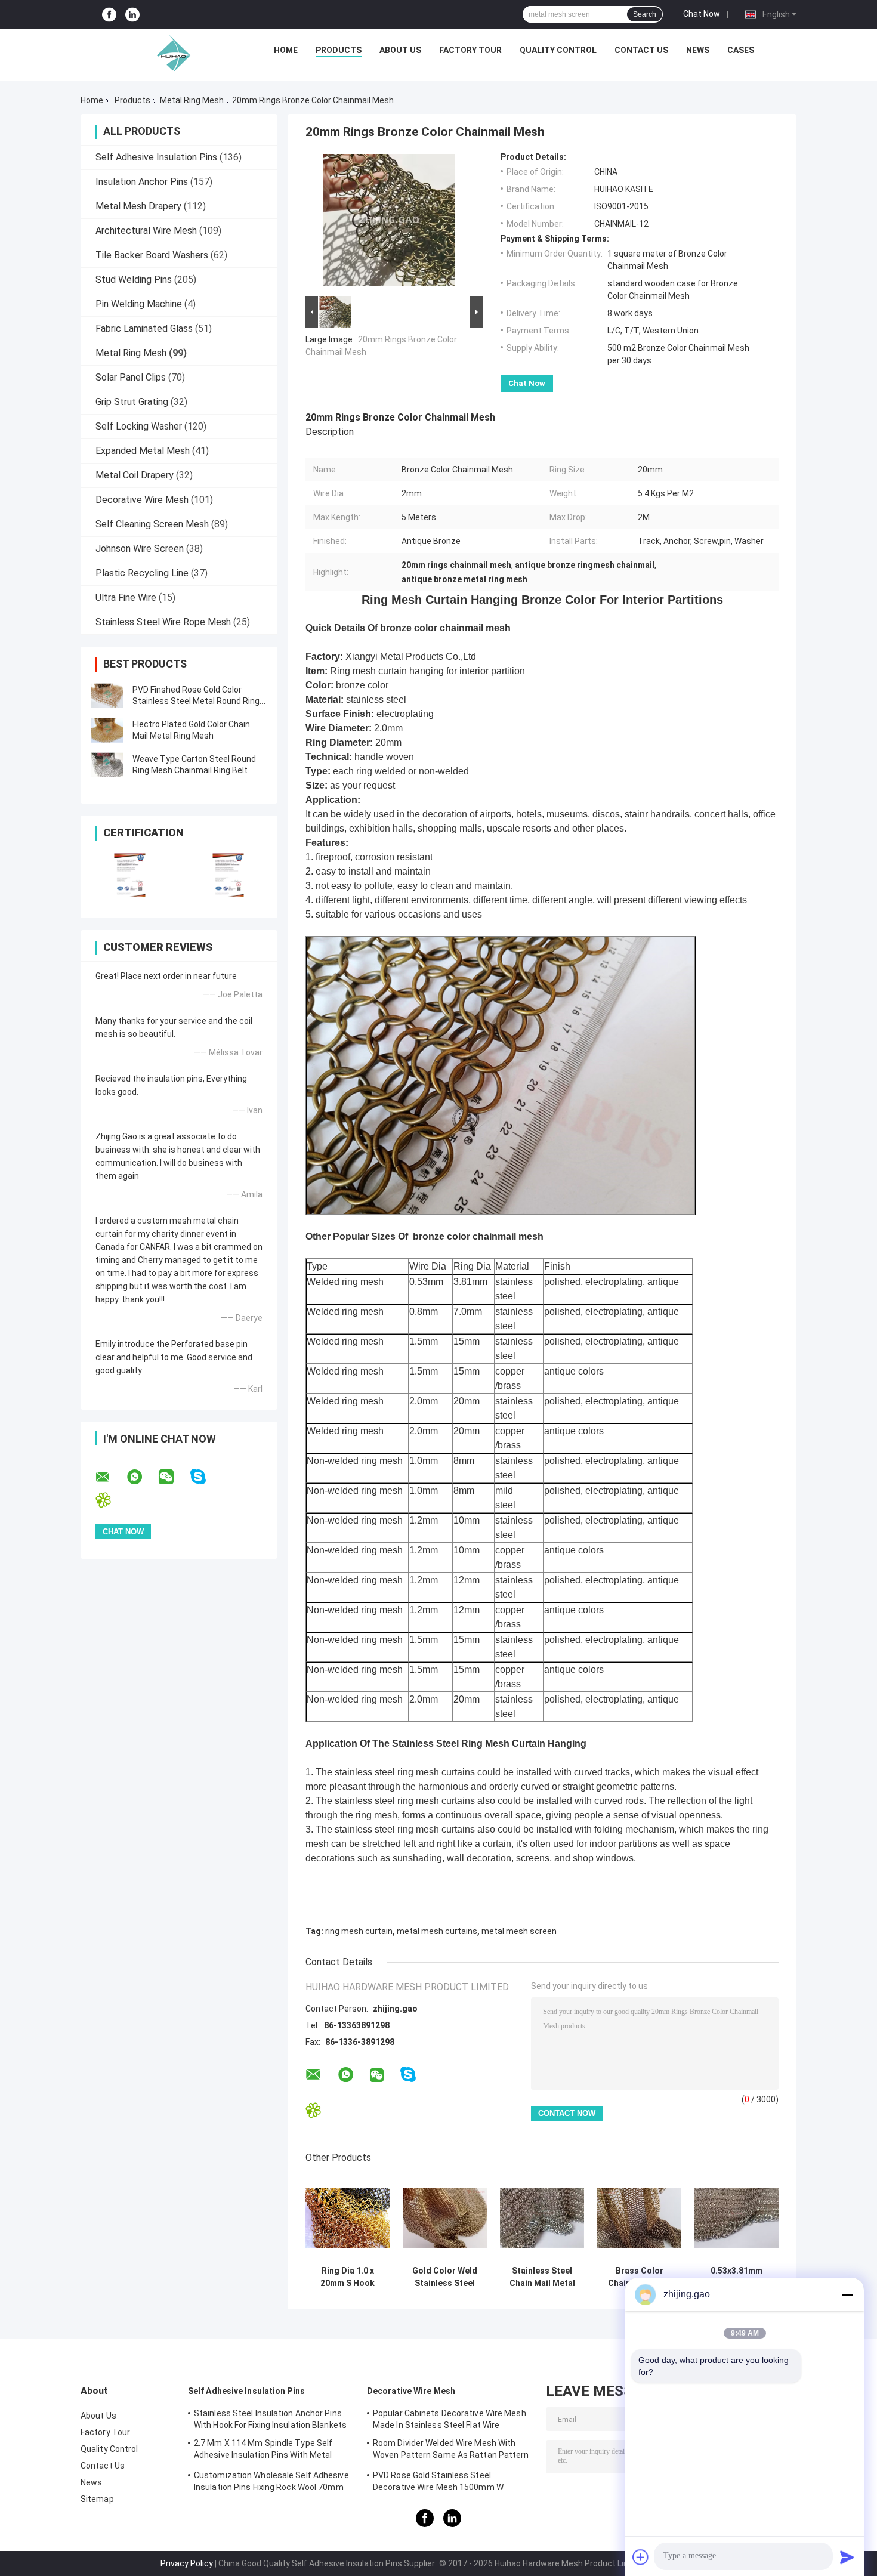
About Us (400, 50)
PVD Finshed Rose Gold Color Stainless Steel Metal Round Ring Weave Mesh (196, 701)
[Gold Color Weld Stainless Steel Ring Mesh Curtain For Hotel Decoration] (445, 2218)
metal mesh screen (519, 1931)
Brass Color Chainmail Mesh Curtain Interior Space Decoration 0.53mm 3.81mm (640, 2277)
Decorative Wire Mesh (142, 500)
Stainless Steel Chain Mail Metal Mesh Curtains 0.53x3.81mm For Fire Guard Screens (542, 2277)
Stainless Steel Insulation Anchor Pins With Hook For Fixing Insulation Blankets (270, 2419)
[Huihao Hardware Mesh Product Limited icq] (111, 1500)
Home (286, 50)
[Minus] (847, 2294)
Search (645, 14)
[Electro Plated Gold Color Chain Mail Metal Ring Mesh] (107, 730)
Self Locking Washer (139, 426)
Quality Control (558, 50)
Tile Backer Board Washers (152, 255)
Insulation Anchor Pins (142, 182)
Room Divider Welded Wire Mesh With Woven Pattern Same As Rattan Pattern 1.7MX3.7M (451, 2451)
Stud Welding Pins (134, 279)
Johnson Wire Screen (140, 549)
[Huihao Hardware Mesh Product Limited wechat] (174, 1477)
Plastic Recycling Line (142, 573)
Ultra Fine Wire (126, 597)
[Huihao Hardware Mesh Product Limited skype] (206, 1477)
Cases (741, 50)
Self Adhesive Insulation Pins (156, 157)
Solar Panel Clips (131, 377)
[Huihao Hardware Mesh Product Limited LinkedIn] (132, 15)
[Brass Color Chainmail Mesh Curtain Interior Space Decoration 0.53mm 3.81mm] (639, 2218)
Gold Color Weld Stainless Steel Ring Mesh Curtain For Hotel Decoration (445, 2277)
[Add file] (641, 2557)
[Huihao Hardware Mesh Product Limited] (171, 53)
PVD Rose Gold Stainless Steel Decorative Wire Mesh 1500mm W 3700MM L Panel (438, 2483)
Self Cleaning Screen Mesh (152, 524)
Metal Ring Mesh (192, 100)
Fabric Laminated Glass (144, 328)
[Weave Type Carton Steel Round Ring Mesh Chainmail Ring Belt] (107, 765)
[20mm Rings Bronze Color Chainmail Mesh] (389, 223)
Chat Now (702, 14)
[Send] (847, 2557)
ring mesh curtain (359, 1931)
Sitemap (97, 2499)
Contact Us (641, 50)
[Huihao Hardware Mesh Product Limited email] (110, 1477)
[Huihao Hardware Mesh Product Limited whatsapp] (142, 1477)
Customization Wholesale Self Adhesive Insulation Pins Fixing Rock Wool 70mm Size (271, 2483)
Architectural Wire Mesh (146, 231)
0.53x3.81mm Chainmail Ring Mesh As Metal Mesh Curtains (737, 2277)
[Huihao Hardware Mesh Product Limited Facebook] (109, 15)
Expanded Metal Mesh (143, 451)
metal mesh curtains (437, 1931)
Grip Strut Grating (132, 402)
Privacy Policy (187, 2563)
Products (339, 50)
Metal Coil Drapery (135, 475)
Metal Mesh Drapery (138, 206)
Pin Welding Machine (139, 304)
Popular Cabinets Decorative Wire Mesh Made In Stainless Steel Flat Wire (450, 2419)
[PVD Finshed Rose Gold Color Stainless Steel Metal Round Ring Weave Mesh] (107, 696)
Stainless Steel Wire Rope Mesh (163, 622)
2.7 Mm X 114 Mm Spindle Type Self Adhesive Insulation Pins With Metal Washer (263, 2451)
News (698, 50)
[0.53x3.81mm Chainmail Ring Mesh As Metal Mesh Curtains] (737, 2218)
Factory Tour (470, 50)
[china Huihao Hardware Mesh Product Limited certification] (130, 875)
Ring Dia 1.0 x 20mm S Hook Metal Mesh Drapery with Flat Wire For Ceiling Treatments (348, 2277)
